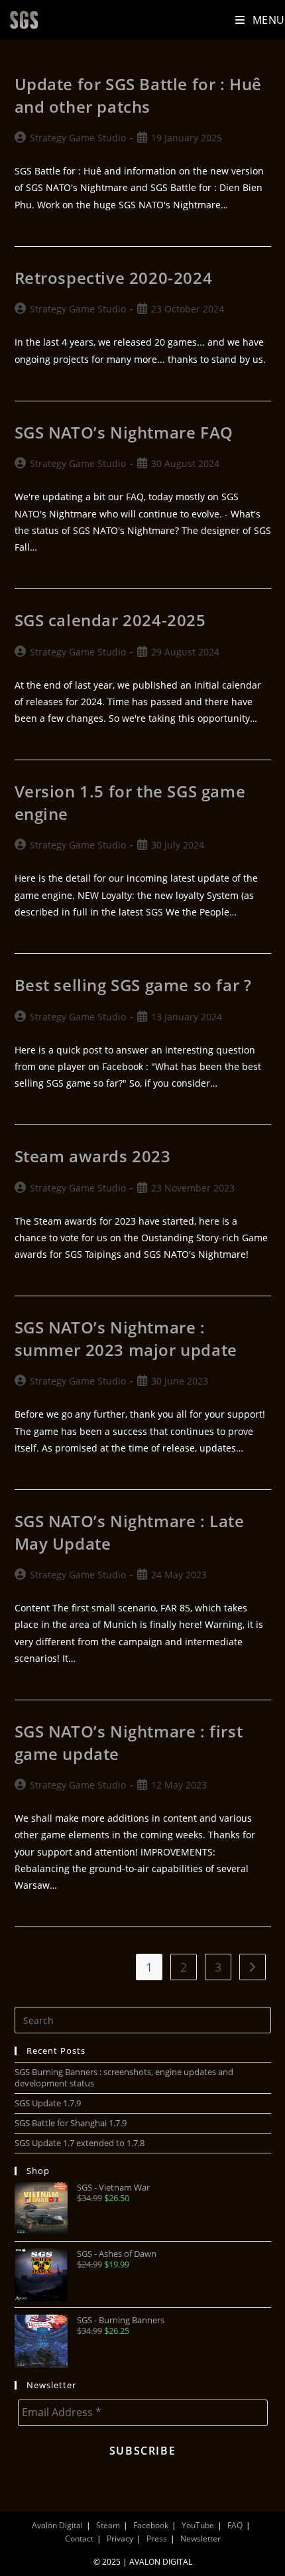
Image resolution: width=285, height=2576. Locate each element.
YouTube (198, 2525)
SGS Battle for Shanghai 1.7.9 (71, 2123)
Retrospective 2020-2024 (114, 278)
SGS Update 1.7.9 (48, 2103)
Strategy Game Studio (78, 138)
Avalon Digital (57, 2525)
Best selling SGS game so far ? (133, 985)
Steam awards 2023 (93, 1156)
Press (157, 2539)
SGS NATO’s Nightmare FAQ (124, 432)
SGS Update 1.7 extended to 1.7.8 (80, 2143)
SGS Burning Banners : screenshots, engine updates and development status (124, 2077)
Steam (108, 2525)
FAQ (235, 2525)
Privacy (120, 2539)
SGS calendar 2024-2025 (110, 620)
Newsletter (200, 2539)
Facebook (151, 2525)
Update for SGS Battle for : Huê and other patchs (139, 95)
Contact (79, 2539)
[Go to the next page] (253, 1967)
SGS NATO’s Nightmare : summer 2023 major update (126, 1338)
